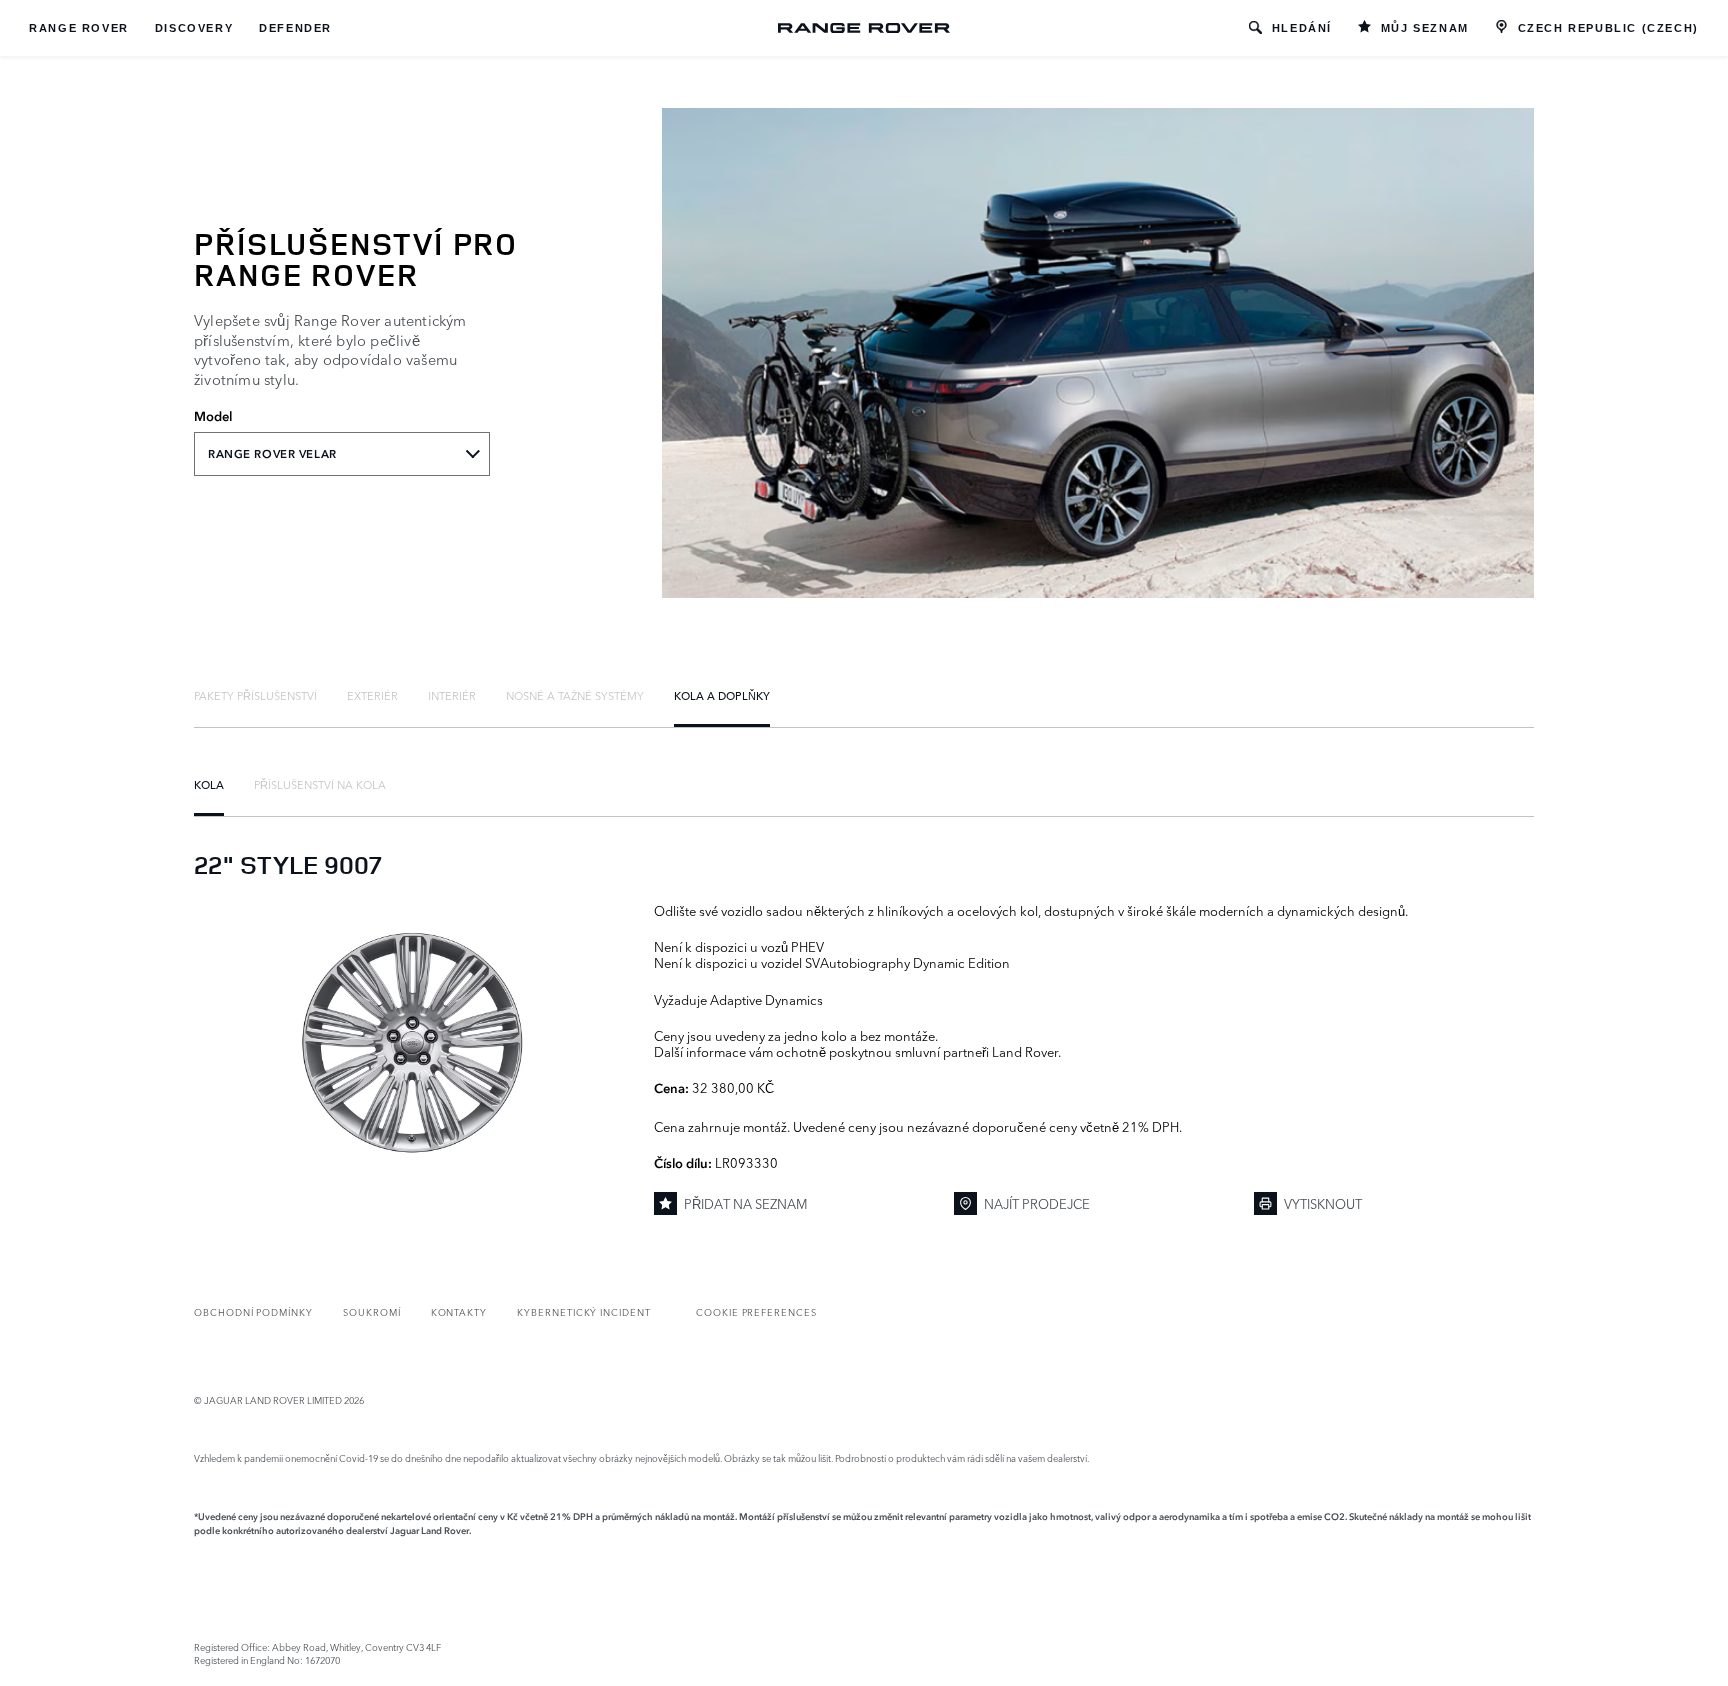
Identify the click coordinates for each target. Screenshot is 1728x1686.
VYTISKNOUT (1323, 1203)
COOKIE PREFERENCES (756, 1311)
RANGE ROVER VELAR (272, 454)
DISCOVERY (194, 28)
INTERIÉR (452, 695)
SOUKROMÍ (372, 1311)
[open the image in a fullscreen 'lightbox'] (414, 1045)
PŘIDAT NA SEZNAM (746, 1203)
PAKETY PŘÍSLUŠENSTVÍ (255, 695)
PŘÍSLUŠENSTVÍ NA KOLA (320, 784)
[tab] (255, 695)
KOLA (209, 784)
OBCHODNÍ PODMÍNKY (253, 1311)
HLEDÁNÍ (1302, 28)
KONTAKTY (459, 1311)
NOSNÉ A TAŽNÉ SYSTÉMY (575, 695)
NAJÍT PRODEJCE (1037, 1203)
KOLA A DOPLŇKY (722, 695)
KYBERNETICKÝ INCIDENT (584, 1311)
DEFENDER (295, 28)
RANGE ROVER (79, 28)
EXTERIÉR (372, 695)
